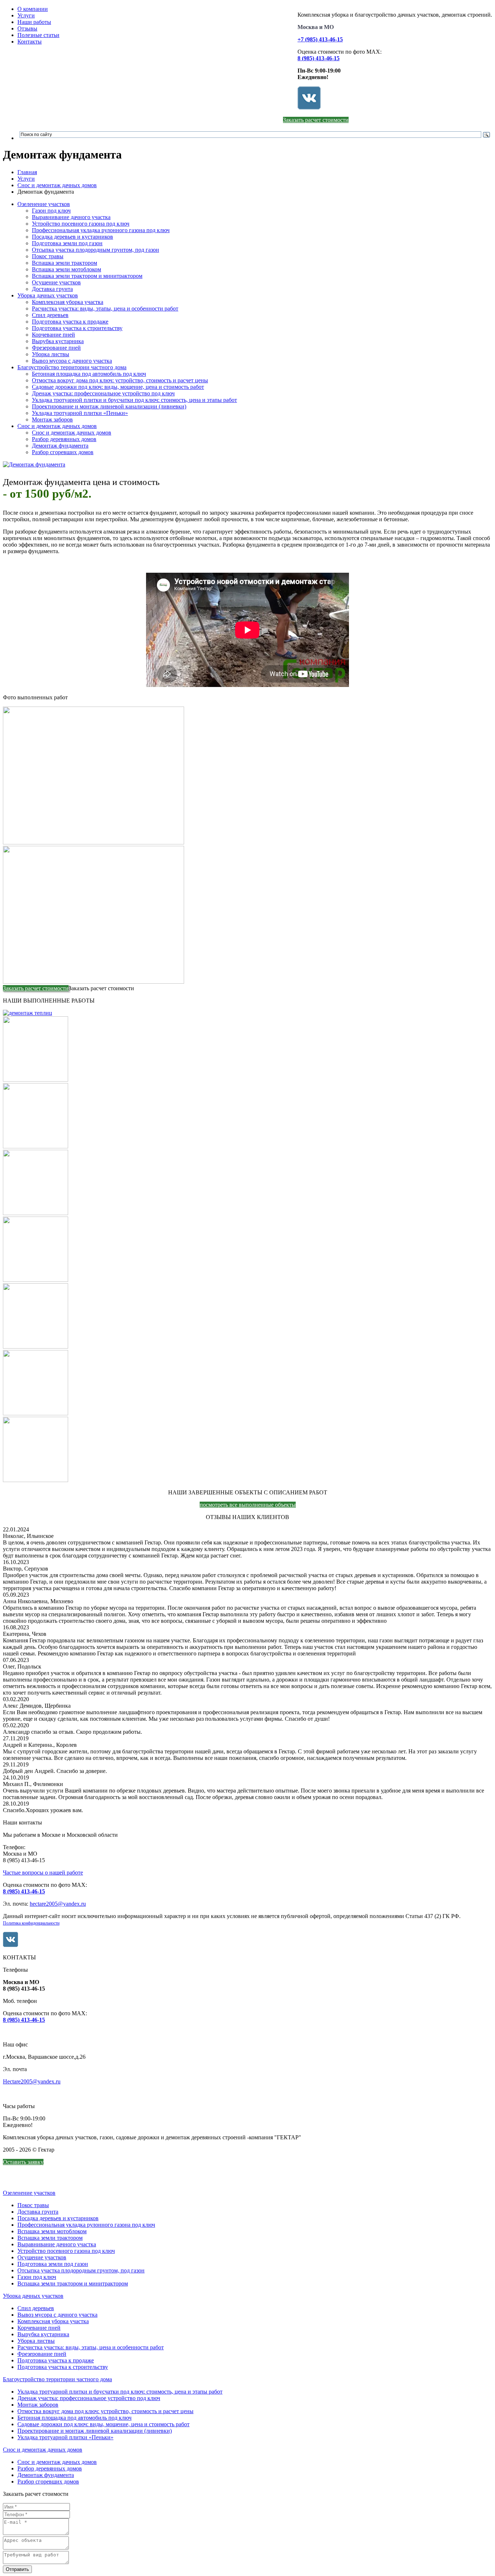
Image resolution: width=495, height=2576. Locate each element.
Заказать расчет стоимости (316, 120)
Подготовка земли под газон (67, 243)
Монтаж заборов (52, 419)
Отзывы (27, 28)
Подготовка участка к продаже (70, 322)
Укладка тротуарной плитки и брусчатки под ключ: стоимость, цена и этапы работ (134, 400)
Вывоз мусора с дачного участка (72, 361)
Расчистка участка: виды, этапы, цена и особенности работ (105, 308)
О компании (33, 9)
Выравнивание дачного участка (71, 217)
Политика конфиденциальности (31, 1923)
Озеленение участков (44, 204)
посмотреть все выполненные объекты (248, 1505)
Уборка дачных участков (48, 295)
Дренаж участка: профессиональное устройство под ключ (103, 393)
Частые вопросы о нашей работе (43, 1873)
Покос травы (48, 256)
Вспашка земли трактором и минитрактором (87, 276)
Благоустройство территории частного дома (72, 367)
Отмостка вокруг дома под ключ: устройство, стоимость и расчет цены (120, 380)
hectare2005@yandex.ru (58, 1904)
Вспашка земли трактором (65, 263)
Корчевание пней (53, 335)
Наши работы (34, 22)
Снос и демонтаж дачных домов (57, 185)
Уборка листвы (51, 354)
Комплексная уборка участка (68, 302)
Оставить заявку (23, 2162)
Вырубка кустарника (58, 341)
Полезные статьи (38, 35)
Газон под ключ (51, 211)
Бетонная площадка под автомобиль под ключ (89, 374)
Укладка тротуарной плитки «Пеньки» (80, 413)
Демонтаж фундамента (60, 446)
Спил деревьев (50, 315)
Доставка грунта (52, 289)
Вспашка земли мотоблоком (66, 269)
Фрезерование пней (56, 348)
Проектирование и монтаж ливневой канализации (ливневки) (109, 406)
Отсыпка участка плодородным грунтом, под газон (95, 250)
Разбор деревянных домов (64, 439)
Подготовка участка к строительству (77, 328)
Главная (27, 172)
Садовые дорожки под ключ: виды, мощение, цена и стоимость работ (118, 387)
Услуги (26, 15)
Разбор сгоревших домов (63, 452)
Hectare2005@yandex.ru (32, 2081)
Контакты (30, 42)
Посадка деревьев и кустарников (72, 237)
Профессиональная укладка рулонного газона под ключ (101, 230)
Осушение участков (56, 282)
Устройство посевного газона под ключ (81, 224)
